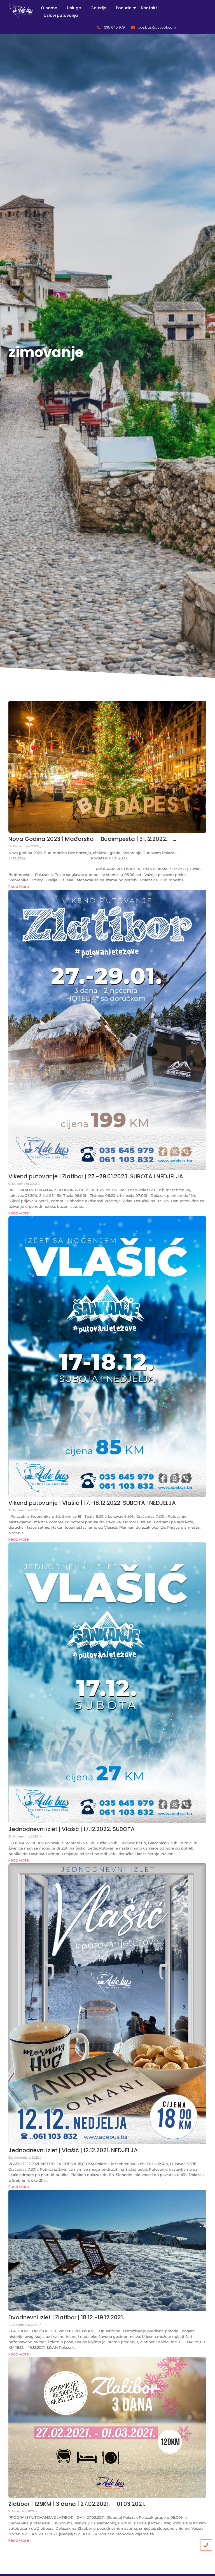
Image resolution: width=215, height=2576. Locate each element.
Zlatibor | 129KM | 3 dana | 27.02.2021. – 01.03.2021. (77, 2504)
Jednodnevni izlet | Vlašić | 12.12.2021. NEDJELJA (73, 2150)
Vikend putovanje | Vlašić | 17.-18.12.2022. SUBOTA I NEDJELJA (92, 1503)
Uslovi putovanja (61, 15)
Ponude (124, 8)
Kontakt (149, 8)
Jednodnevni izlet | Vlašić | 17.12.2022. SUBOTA (72, 1829)
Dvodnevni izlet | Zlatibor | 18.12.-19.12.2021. (66, 2317)
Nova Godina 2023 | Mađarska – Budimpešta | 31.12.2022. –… (92, 839)
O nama (49, 8)
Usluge (74, 8)
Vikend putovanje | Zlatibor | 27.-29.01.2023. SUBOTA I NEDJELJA (96, 1176)
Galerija (98, 8)
